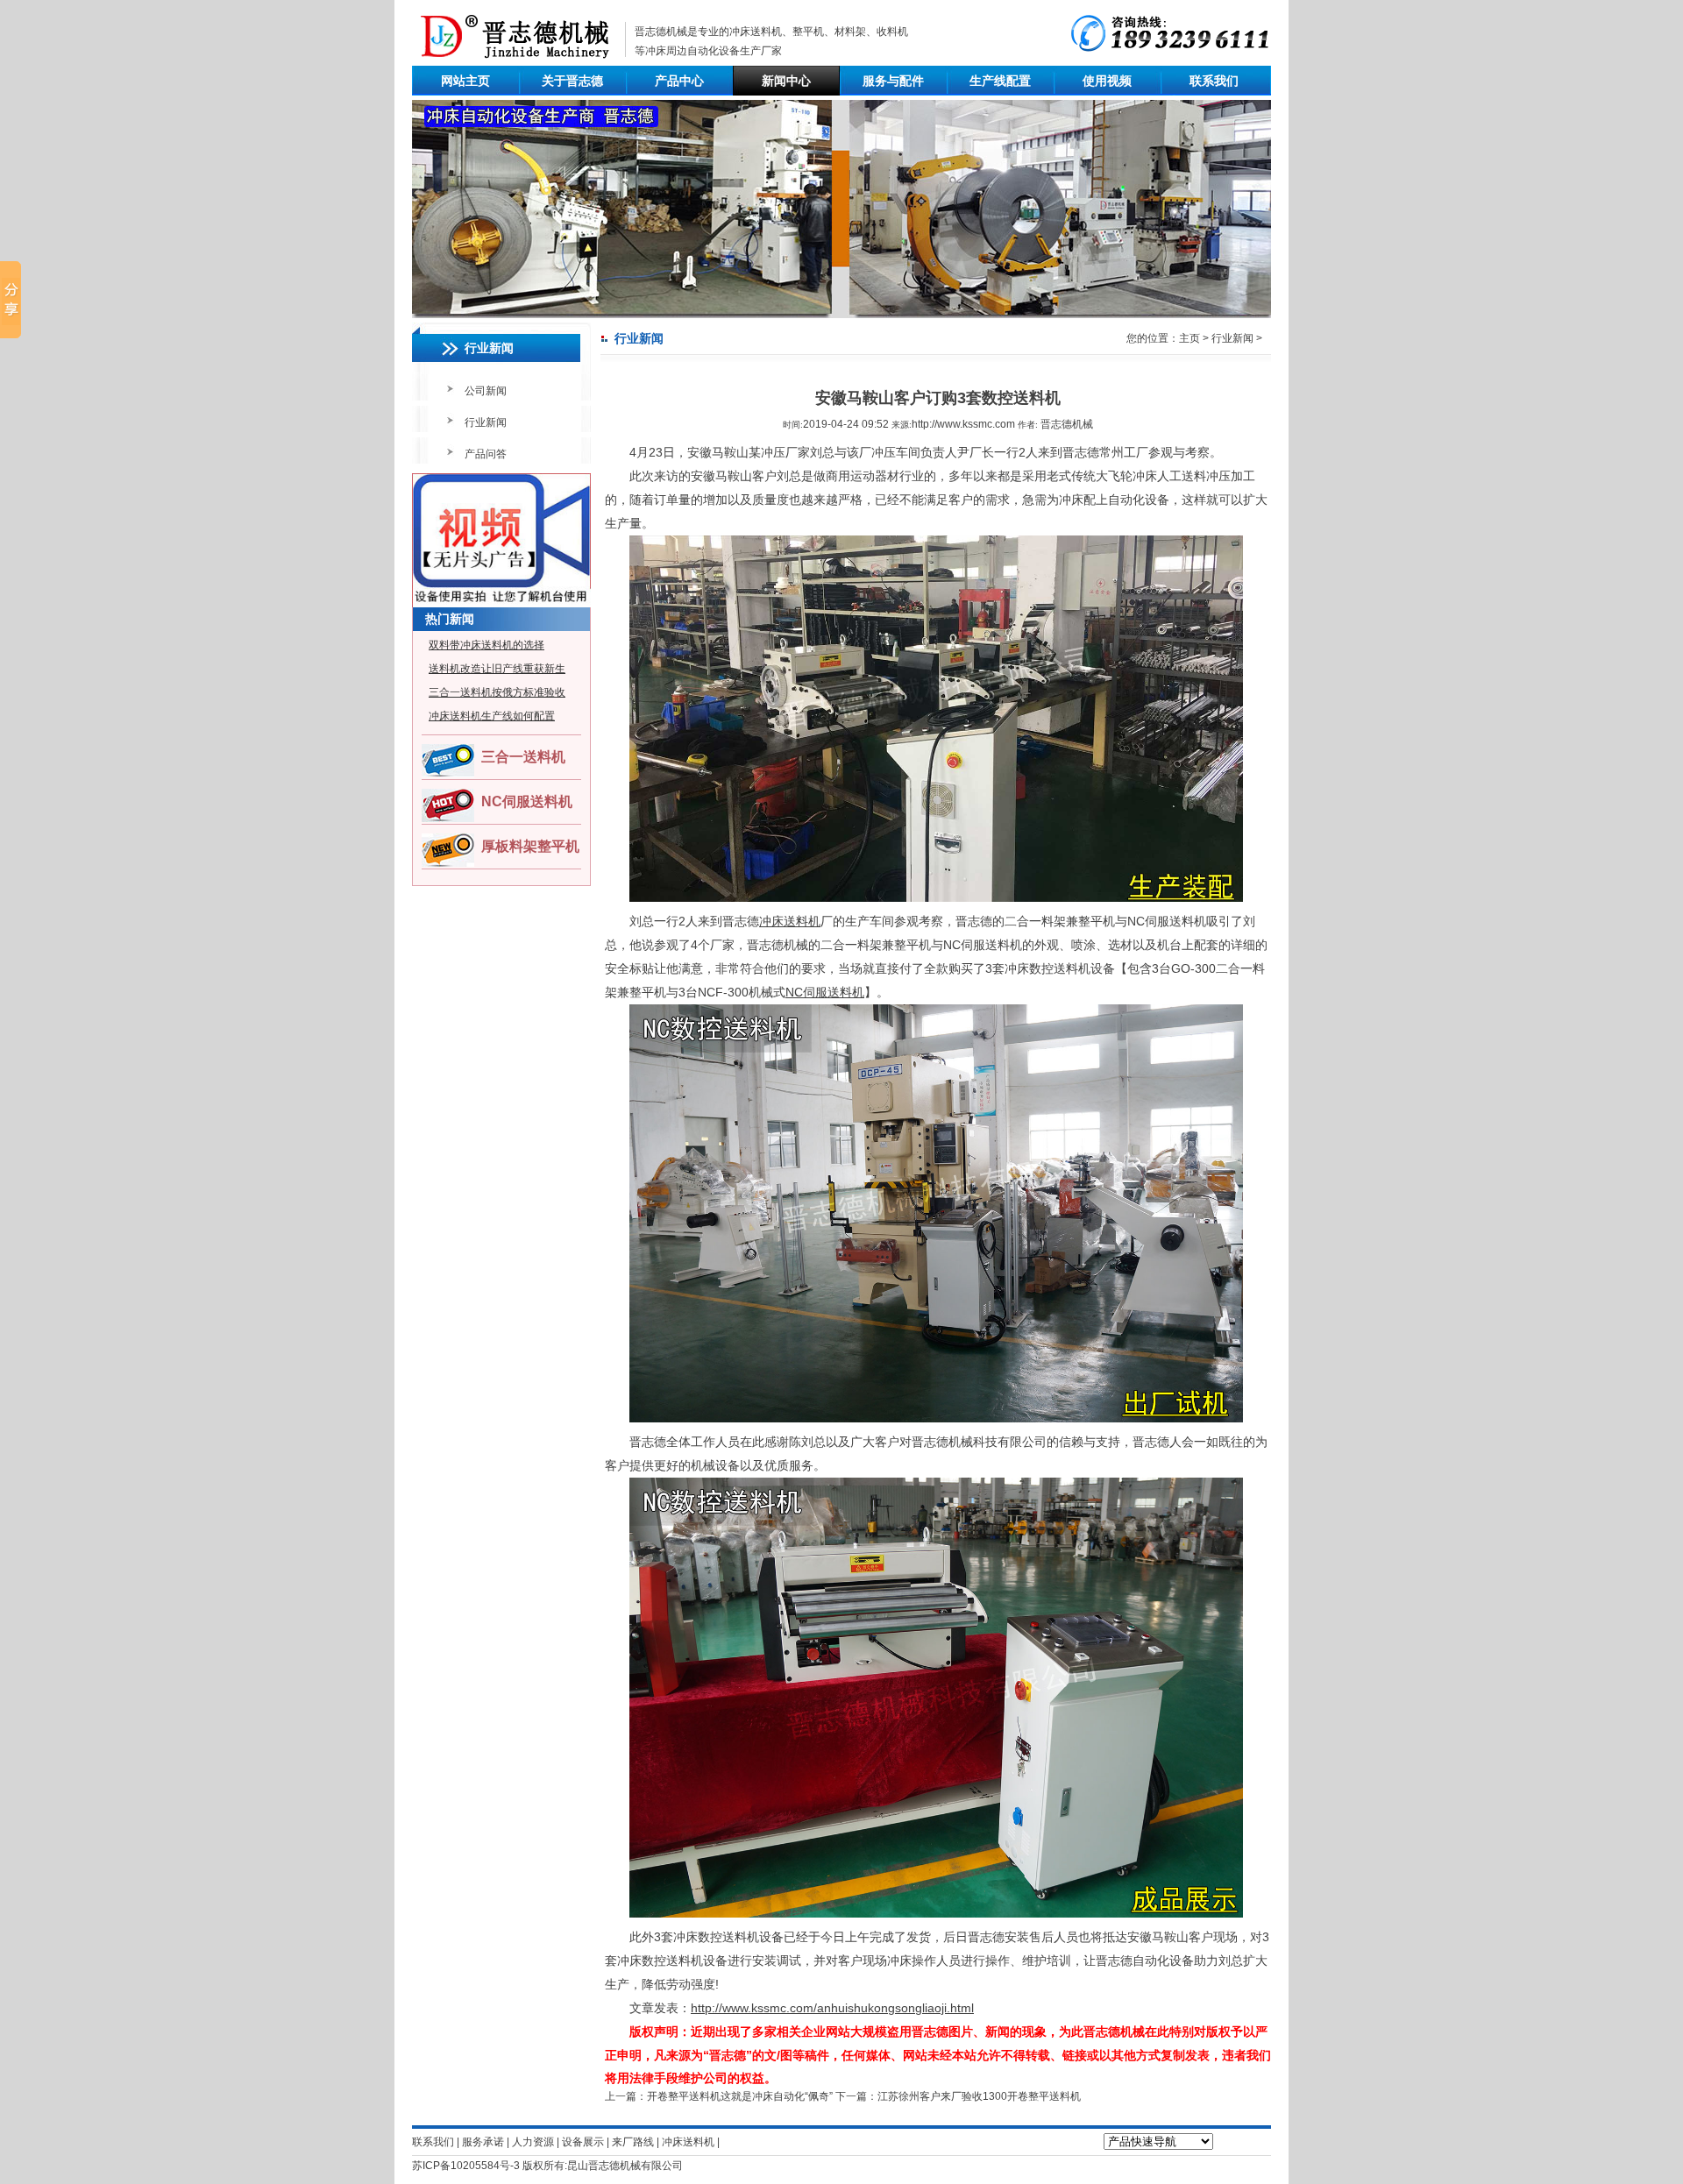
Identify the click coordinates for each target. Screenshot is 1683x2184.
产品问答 (486, 454)
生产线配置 (1000, 81)
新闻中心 (786, 81)
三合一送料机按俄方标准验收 (497, 692)
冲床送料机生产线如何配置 (492, 716)
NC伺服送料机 (527, 801)
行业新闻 (486, 422)
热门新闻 (450, 619)
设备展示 (583, 2142)
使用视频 (1107, 81)
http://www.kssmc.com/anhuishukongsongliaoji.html (832, 2008)
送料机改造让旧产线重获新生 (497, 669)
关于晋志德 (572, 81)
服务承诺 (483, 2142)
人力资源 (533, 2142)
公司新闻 (486, 391)
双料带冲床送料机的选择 (486, 645)
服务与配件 (893, 81)
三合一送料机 (523, 757)
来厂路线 (633, 2142)
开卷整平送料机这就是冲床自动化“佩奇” (740, 2096)
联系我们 (1214, 81)
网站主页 (465, 81)
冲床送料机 (756, 32)
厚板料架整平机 (530, 846)
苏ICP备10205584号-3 (466, 2166)
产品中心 (679, 81)
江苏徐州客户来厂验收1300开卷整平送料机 (979, 2096)
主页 (1189, 338)
